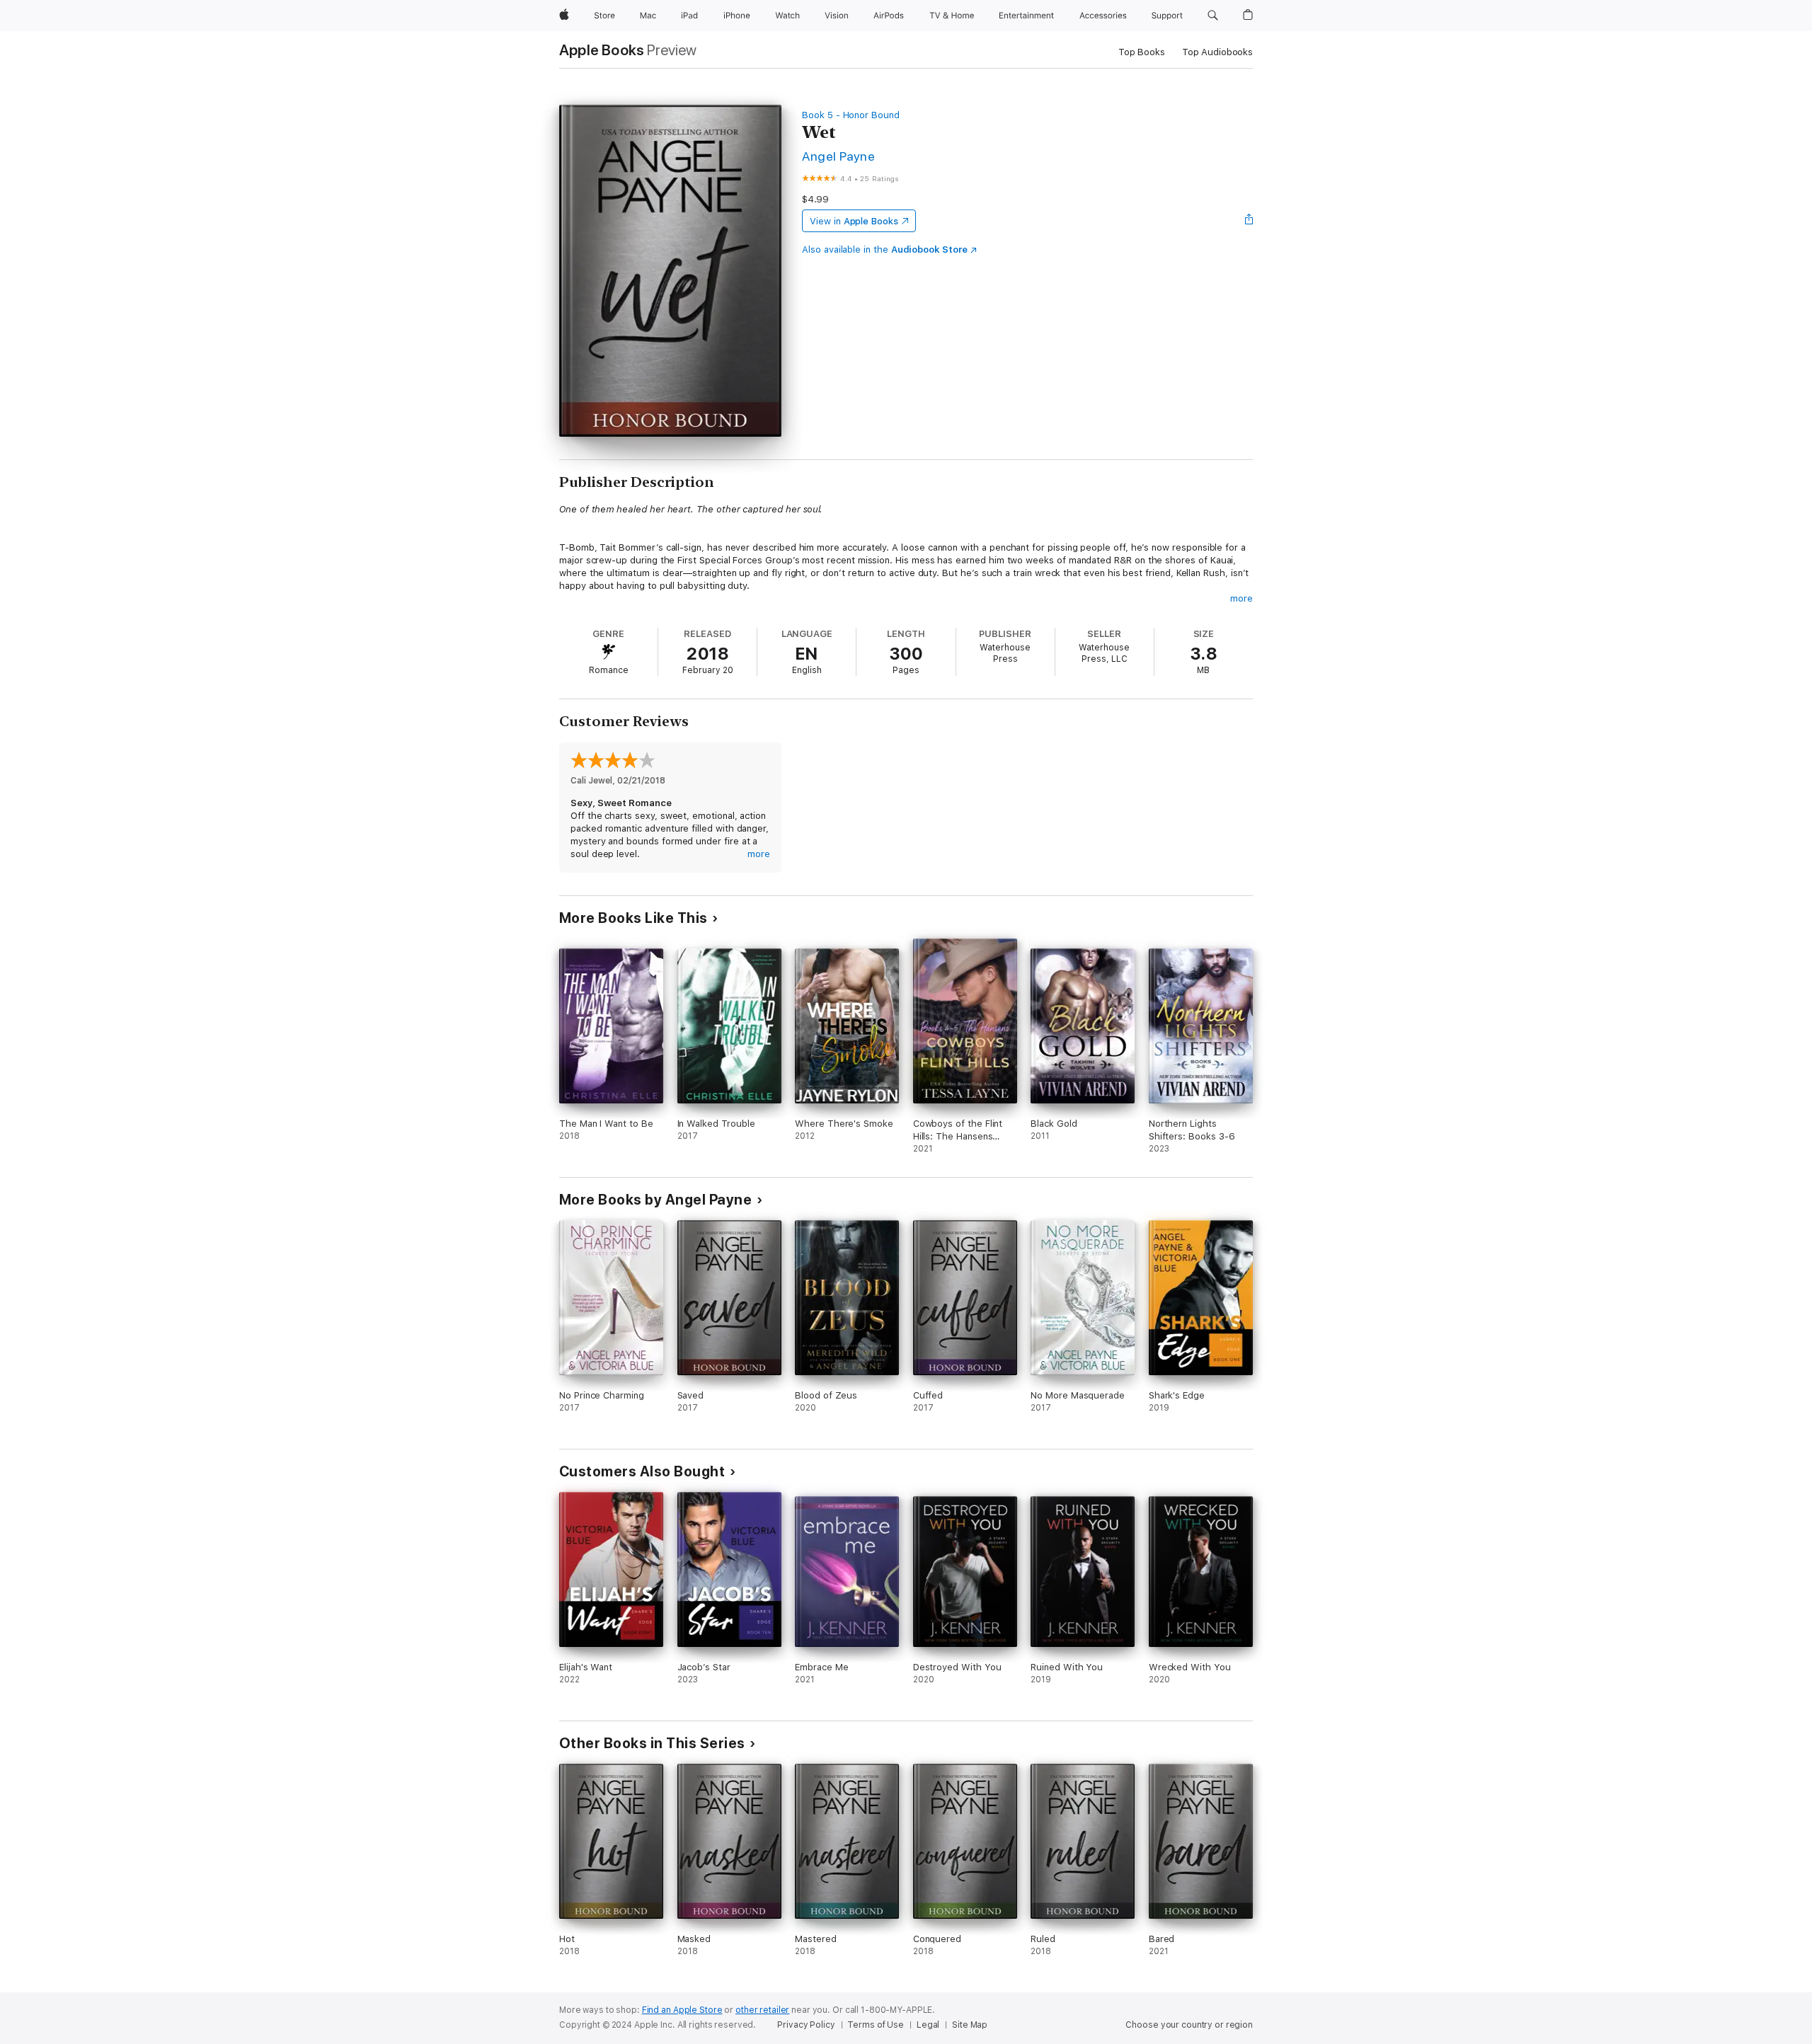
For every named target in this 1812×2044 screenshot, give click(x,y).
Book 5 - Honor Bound (851, 115)
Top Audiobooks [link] (1217, 52)
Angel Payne (838, 156)
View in (854, 221)
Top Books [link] (1142, 52)
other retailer (762, 2010)
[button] (1213, 16)
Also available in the (885, 249)
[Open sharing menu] (1249, 221)
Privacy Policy (806, 2025)
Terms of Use (876, 2025)
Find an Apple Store (682, 2010)
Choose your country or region (1189, 2025)
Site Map (970, 2025)
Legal (928, 2025)
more (1242, 598)
